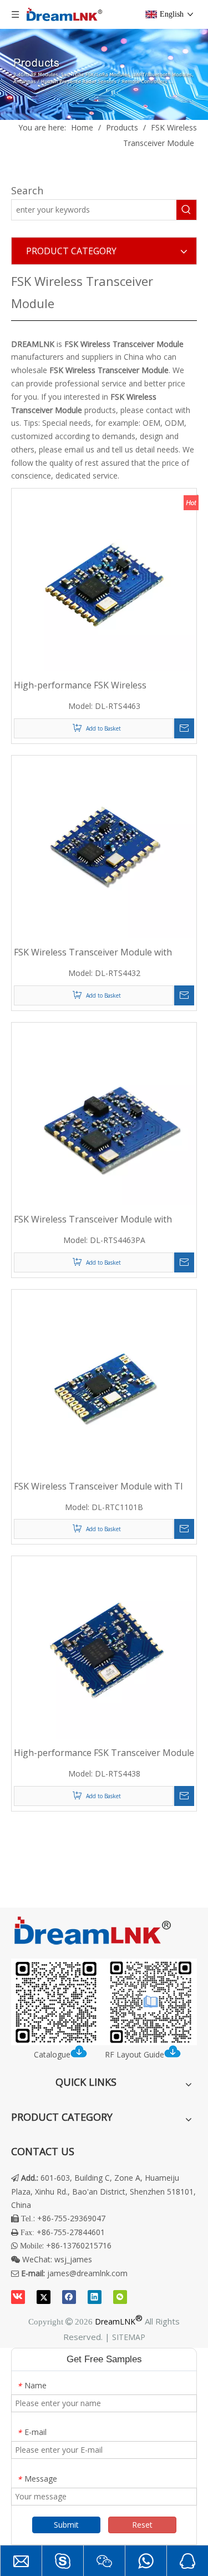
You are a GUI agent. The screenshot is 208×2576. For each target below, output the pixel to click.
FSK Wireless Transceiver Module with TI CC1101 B (98, 1486)
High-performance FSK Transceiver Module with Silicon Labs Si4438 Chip (104, 1753)
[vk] (18, 2297)
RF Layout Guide (135, 2054)
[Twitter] (44, 2297)
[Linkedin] (95, 2297)
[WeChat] (120, 2297)
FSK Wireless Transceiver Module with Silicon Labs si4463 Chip (93, 1219)
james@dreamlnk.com (87, 2273)
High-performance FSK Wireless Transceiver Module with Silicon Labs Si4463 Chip (91, 685)
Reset (142, 2525)
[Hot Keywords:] (186, 210)
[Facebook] (69, 2297)
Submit (66, 2525)
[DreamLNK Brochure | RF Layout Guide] (104, 2002)
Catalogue (52, 2054)
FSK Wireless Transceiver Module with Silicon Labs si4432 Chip (93, 952)
